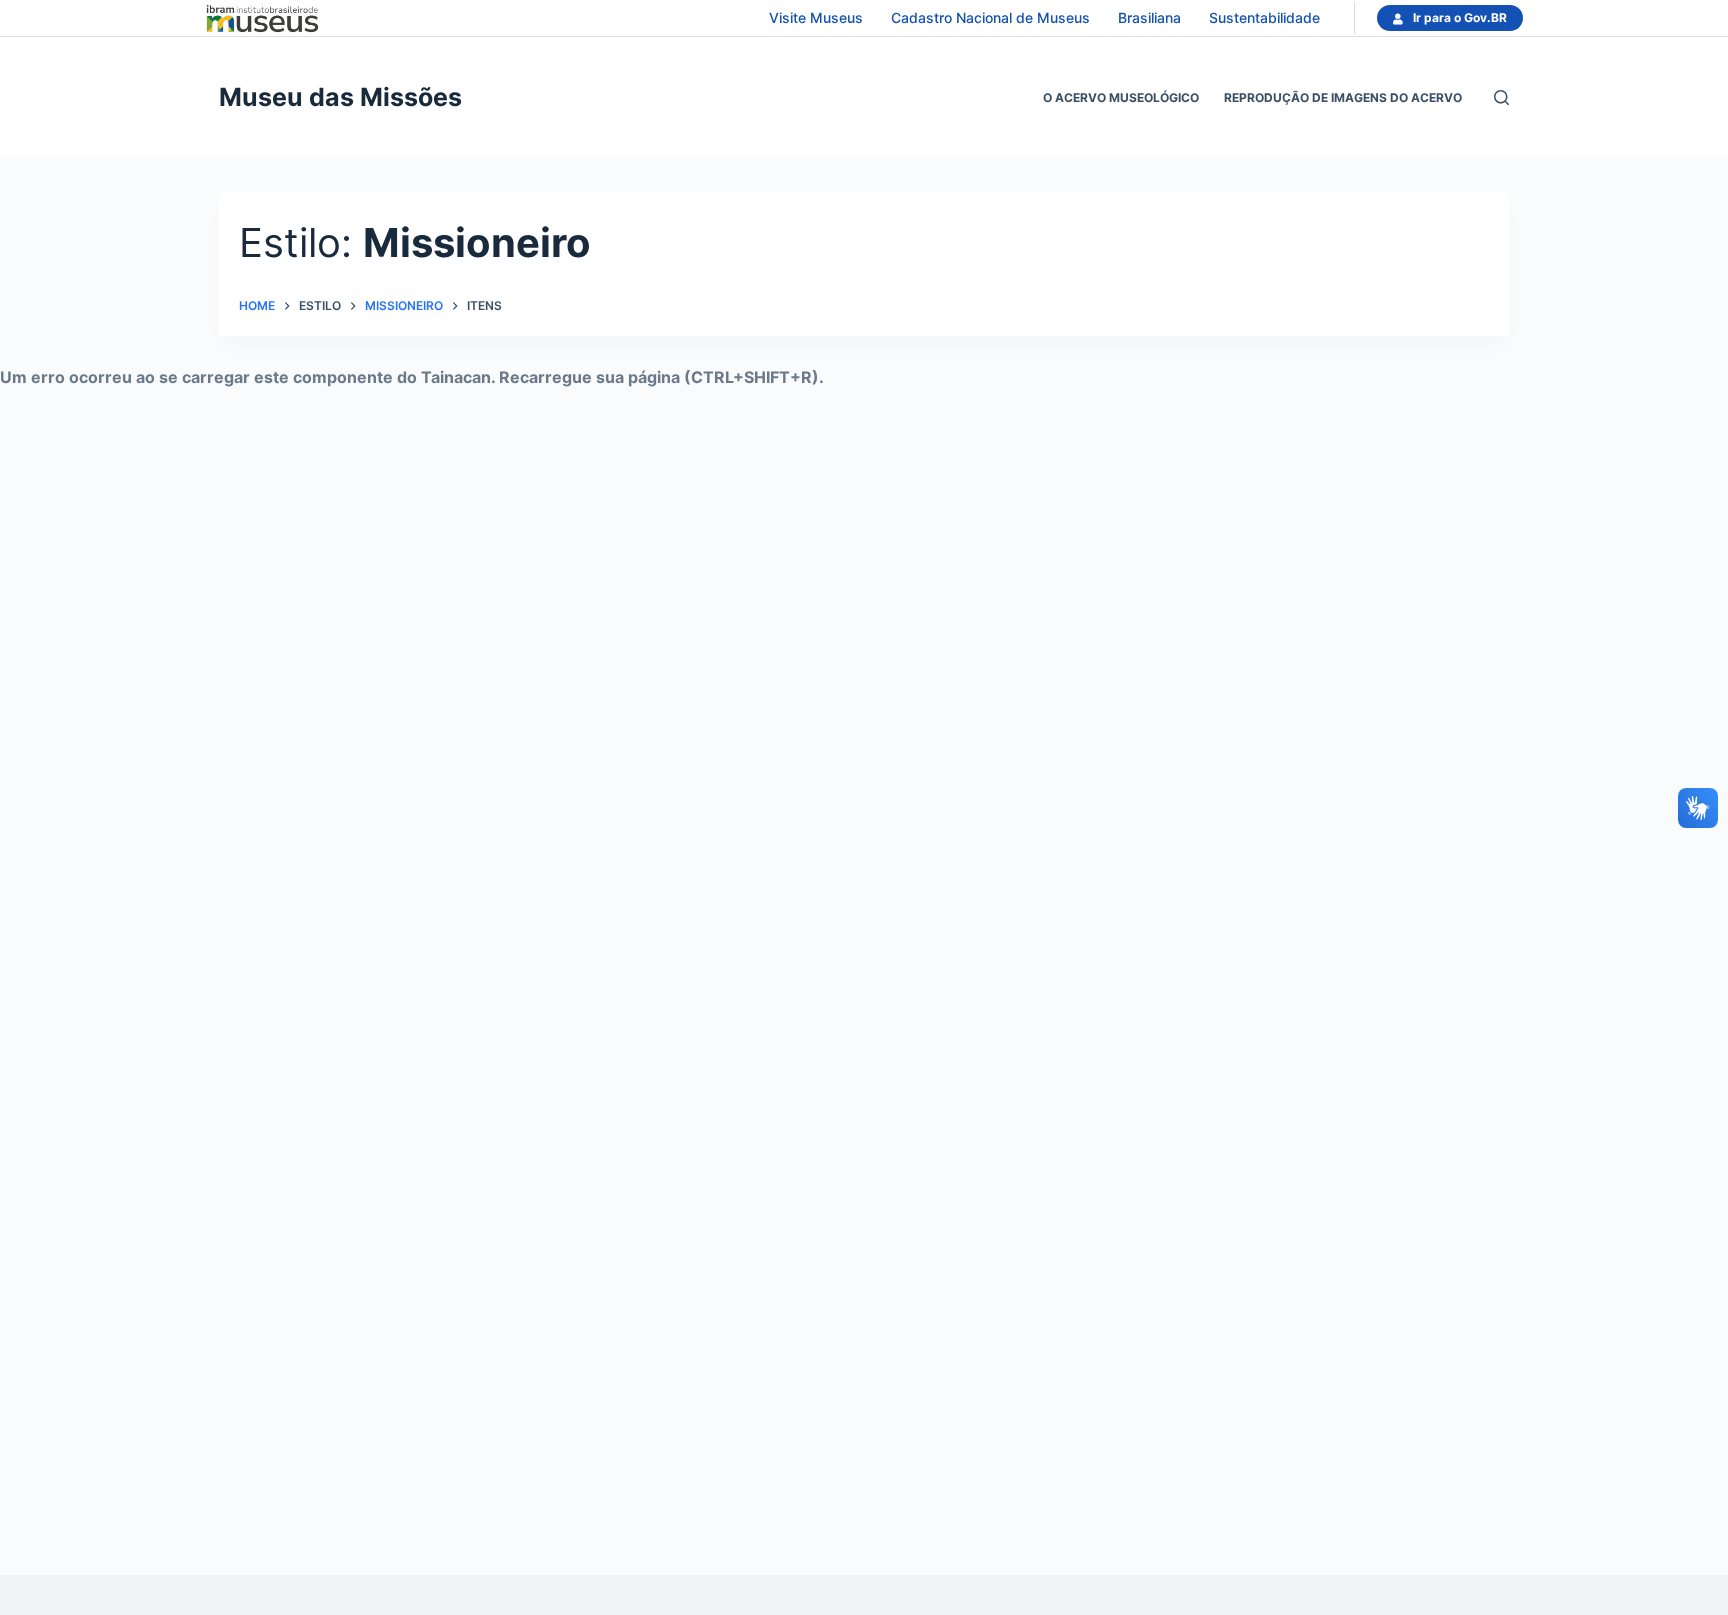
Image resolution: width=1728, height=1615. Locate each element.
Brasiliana (1149, 17)
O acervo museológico (1121, 97)
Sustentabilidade (1264, 17)
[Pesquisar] (1501, 97)
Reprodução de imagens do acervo (1343, 97)
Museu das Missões (340, 97)
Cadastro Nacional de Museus (990, 17)
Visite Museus (816, 17)
